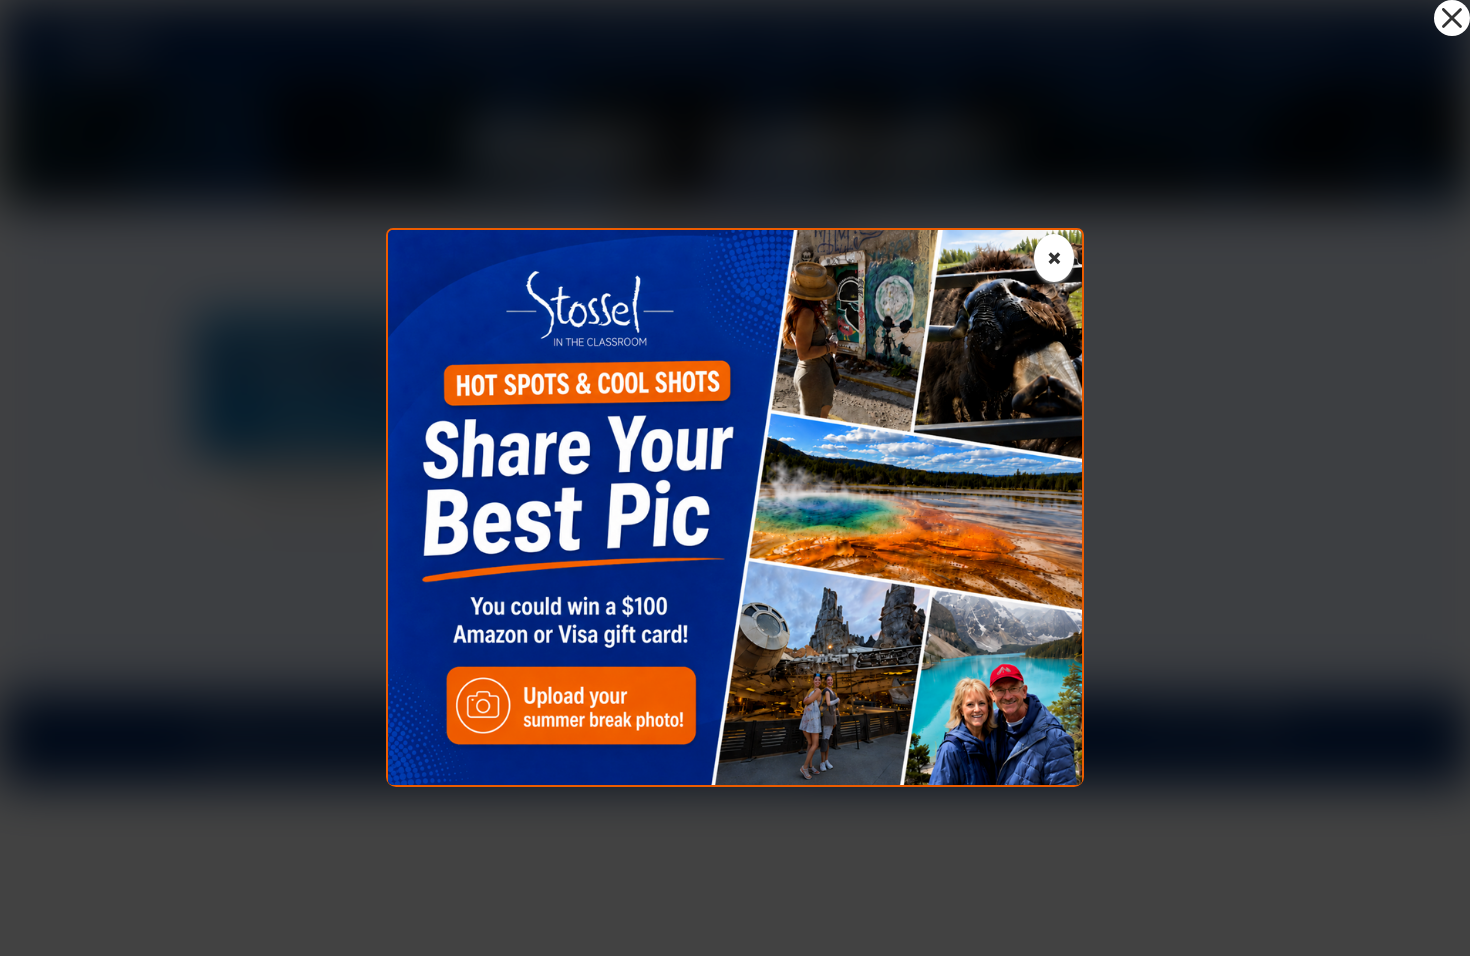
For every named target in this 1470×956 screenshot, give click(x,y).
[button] (1452, 18)
